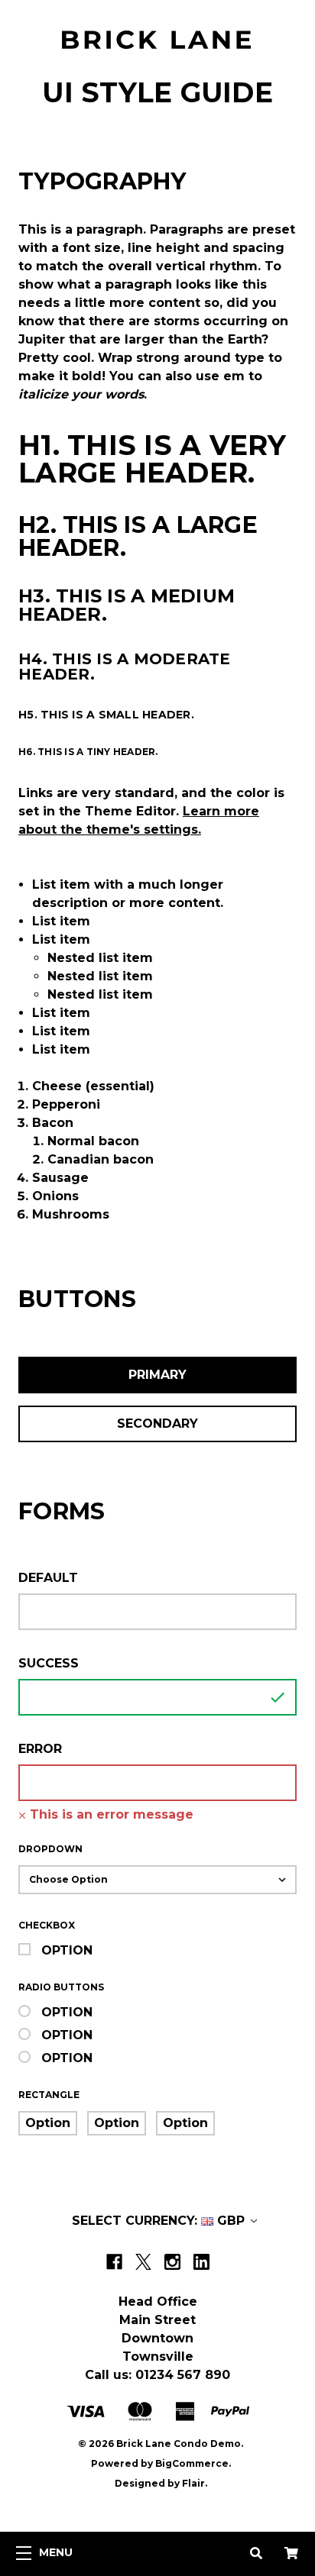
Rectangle (49, 2095)
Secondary (157, 1424)
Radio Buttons (61, 1987)
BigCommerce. (193, 2463)
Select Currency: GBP (160, 2221)
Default (48, 1578)
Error (40, 1749)
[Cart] (291, 2554)
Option (67, 1950)
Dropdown (50, 1849)
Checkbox (47, 1925)
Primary (157, 1375)
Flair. (195, 2483)
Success (49, 1663)
